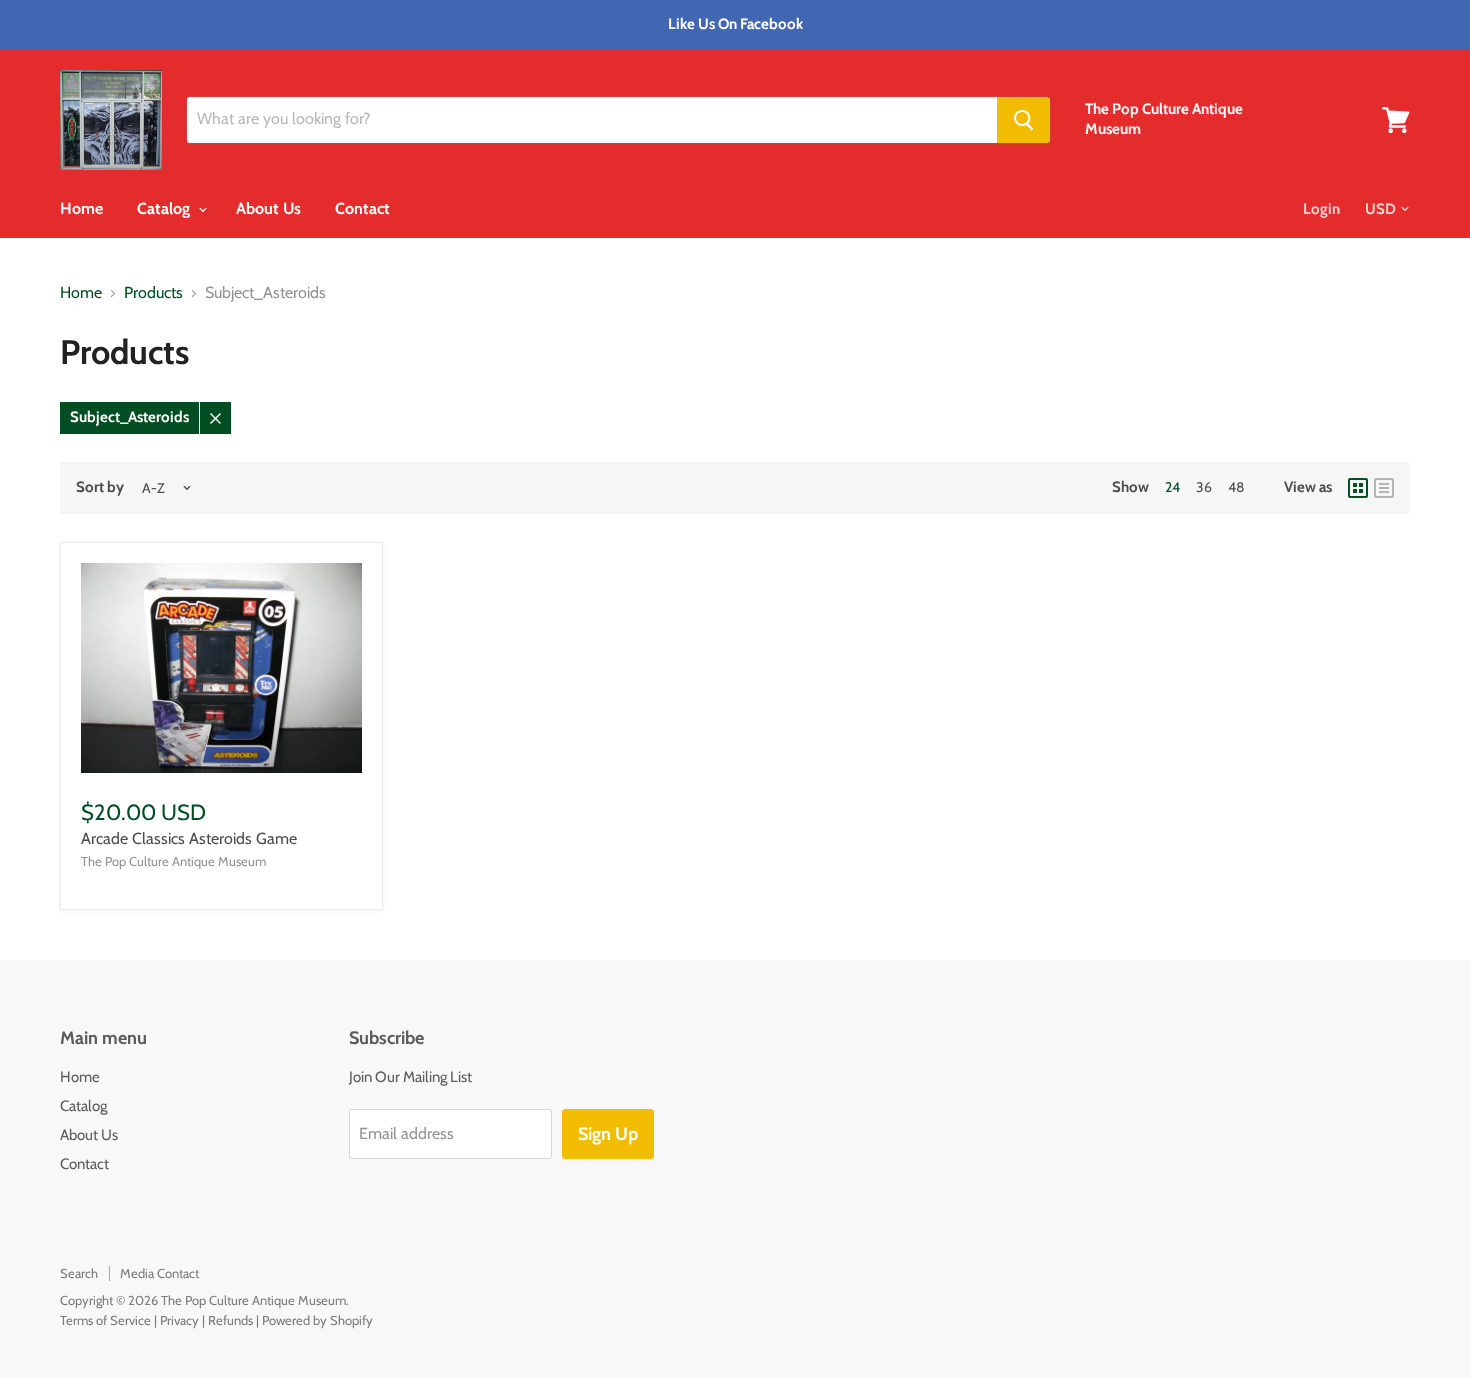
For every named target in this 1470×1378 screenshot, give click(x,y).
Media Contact (159, 1273)
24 (1172, 487)
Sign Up (608, 1134)
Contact (362, 208)
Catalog (165, 208)
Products (153, 293)
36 (1204, 487)
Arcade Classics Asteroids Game (189, 838)
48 (1236, 487)
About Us (268, 208)
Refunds (230, 1320)
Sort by (100, 487)
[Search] (1023, 120)
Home (81, 208)
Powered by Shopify (317, 1320)
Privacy (179, 1320)
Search (79, 1273)
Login (1321, 209)
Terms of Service (105, 1320)
